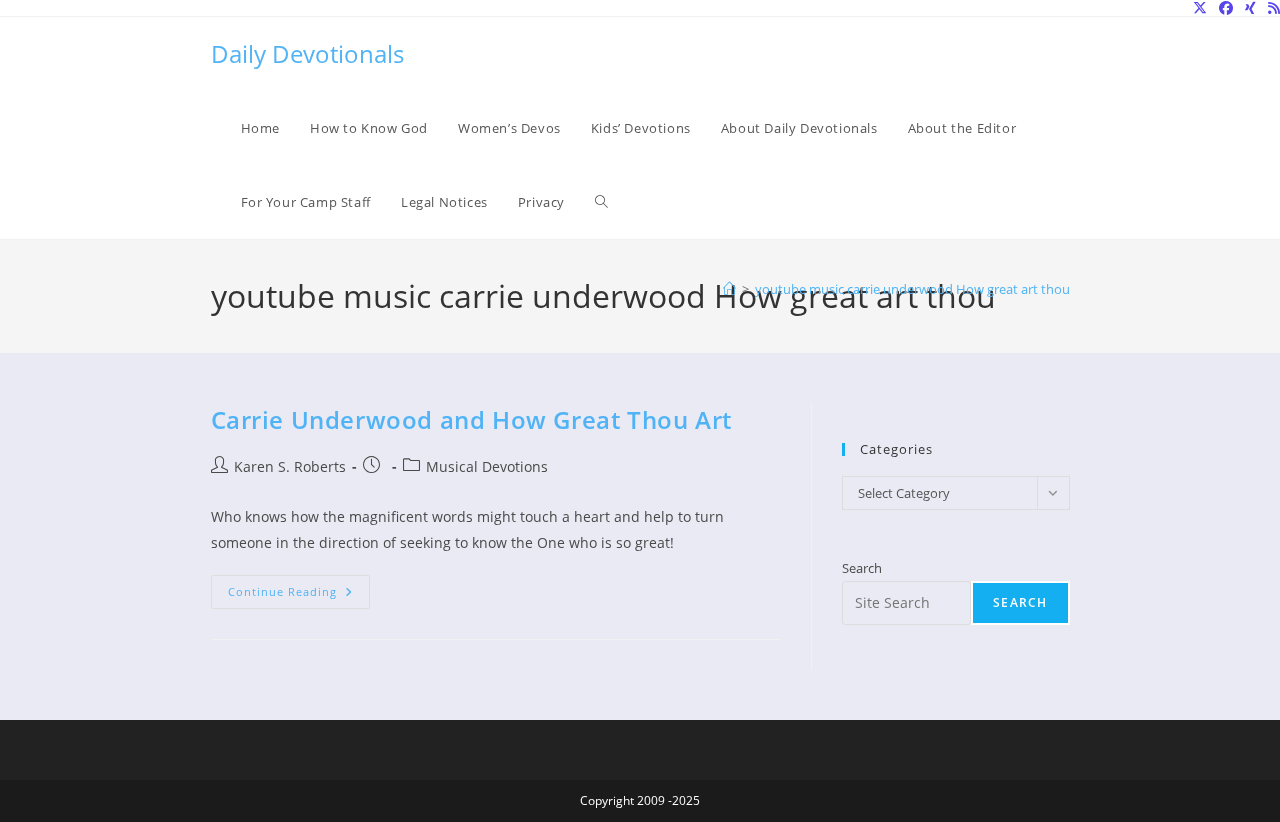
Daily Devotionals (307, 53)
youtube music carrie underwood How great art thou (912, 289)
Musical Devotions (487, 466)
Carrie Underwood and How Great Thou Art (471, 419)
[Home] (729, 289)
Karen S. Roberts (290, 466)
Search (862, 568)
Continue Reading (299, 595)
